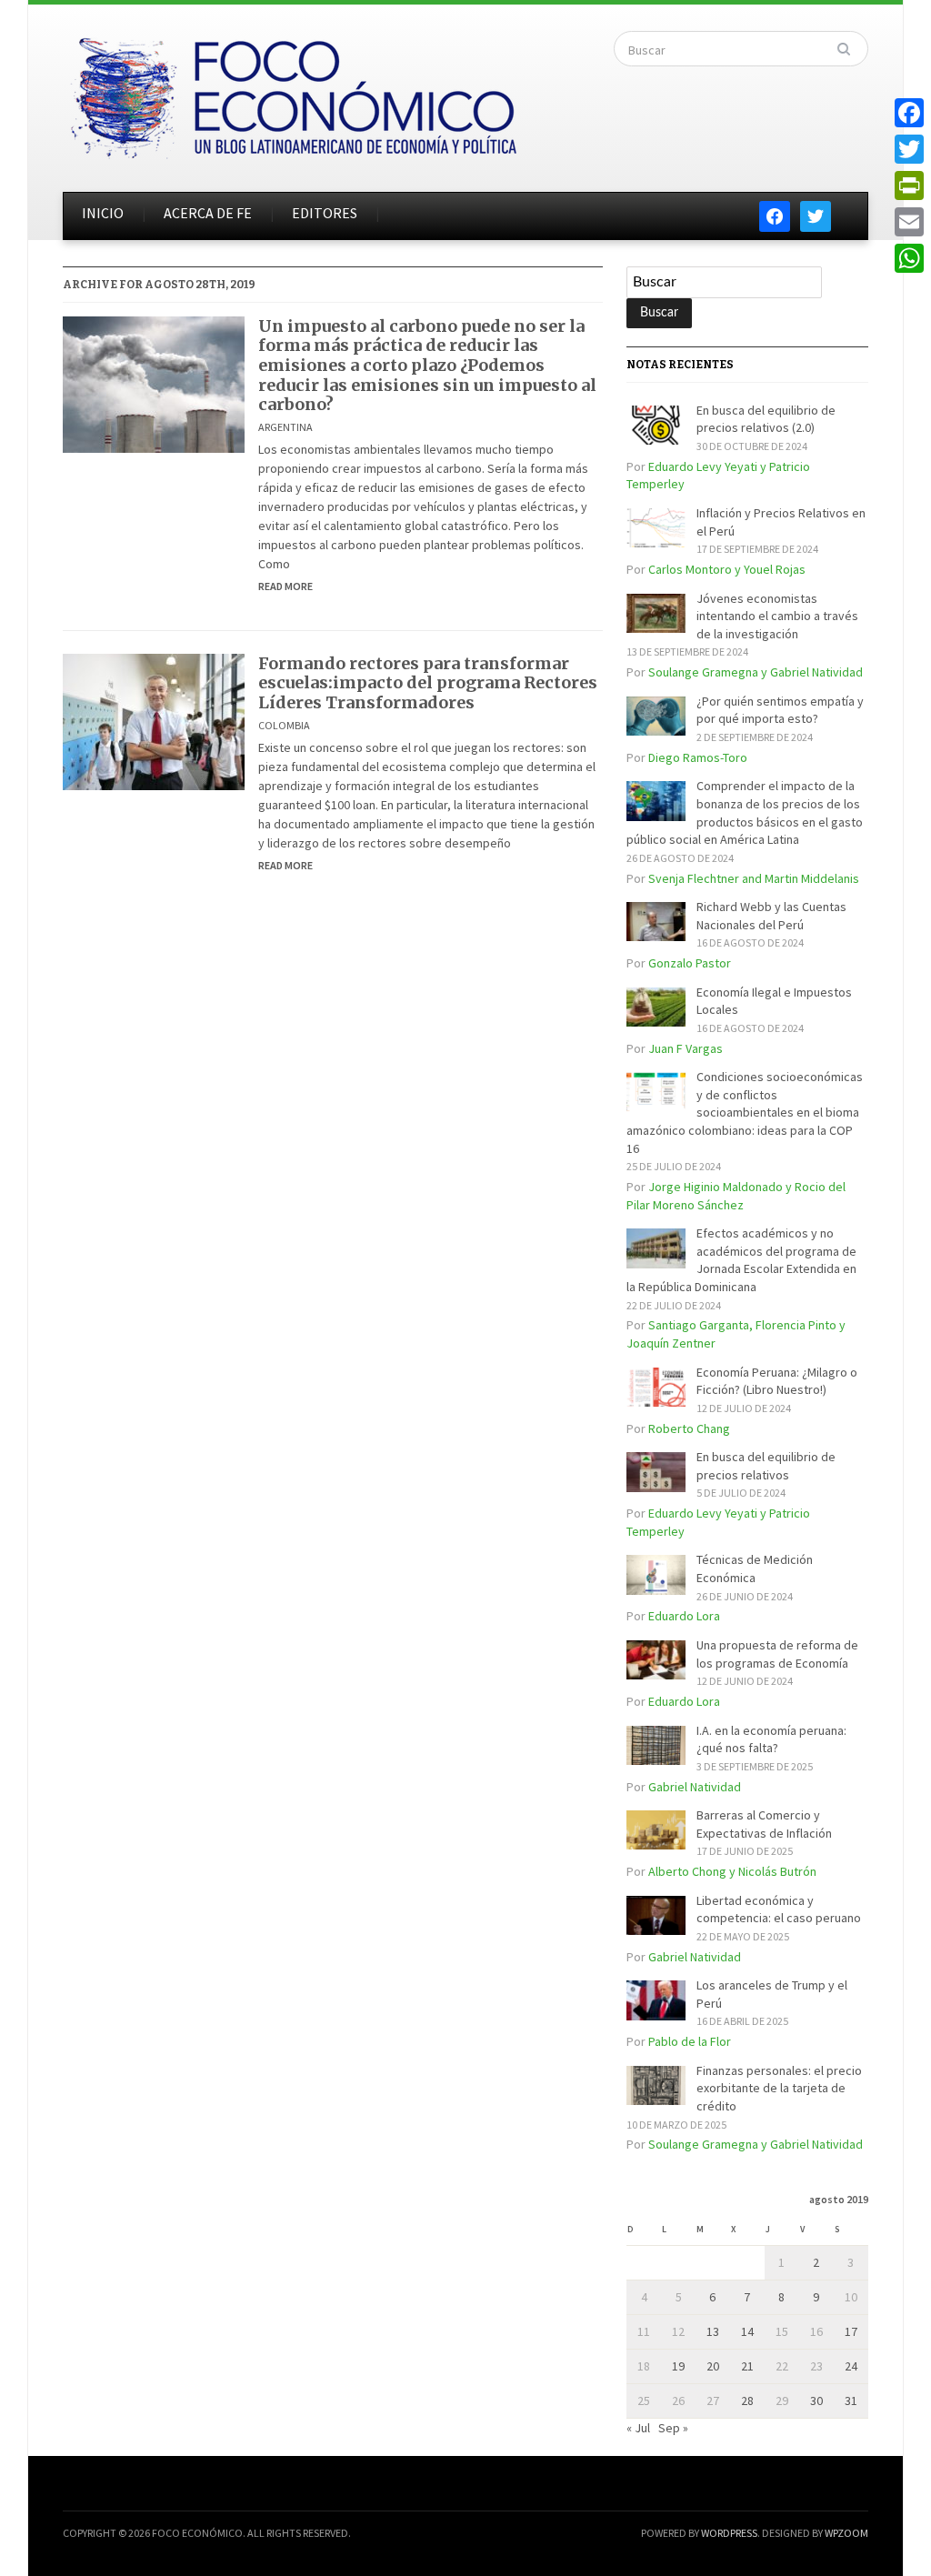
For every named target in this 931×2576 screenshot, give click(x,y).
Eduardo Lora (684, 1616)
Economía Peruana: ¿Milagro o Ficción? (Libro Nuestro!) (777, 1381)
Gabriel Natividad (695, 1787)
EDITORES (325, 213)
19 (678, 2366)
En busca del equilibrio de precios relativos (766, 1466)
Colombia (284, 725)
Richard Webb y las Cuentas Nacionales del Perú (771, 916)
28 (747, 2401)
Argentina (285, 427)
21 (747, 2366)
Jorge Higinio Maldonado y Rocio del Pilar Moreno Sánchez (736, 1196)
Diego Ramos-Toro (698, 757)
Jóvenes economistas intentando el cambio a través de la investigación (777, 616)
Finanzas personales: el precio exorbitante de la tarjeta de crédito (779, 2088)
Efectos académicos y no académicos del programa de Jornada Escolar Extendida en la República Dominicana (741, 1260)
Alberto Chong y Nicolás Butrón (732, 1871)
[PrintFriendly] (909, 185)
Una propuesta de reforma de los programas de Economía (777, 1654)
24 (851, 2366)
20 (713, 2366)
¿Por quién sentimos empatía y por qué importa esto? (780, 710)
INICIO (103, 213)
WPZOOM (846, 2533)
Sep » (673, 2428)
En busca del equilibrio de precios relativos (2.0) (766, 419)
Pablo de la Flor (690, 2041)
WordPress (729, 2533)
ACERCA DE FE (208, 213)
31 (851, 2401)
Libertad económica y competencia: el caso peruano (779, 1909)
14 (747, 2331)
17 (851, 2331)
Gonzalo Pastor (690, 963)
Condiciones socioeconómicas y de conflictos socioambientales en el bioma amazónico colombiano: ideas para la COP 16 (745, 1112)
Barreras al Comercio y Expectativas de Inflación (764, 1824)
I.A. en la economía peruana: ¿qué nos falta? (771, 1739)
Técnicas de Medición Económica (755, 1569)
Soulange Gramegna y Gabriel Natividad (756, 672)
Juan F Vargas (686, 1048)
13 (713, 2331)
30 (816, 2401)
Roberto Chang (689, 1428)
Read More (285, 586)
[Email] (909, 222)
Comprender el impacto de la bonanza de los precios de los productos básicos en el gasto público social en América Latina (745, 812)
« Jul (638, 2428)
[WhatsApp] (909, 258)
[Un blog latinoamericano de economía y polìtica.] (293, 93)
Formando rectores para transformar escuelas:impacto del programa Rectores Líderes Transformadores (428, 683)
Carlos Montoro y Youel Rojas (727, 569)
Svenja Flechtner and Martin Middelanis (754, 878)
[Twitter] (909, 149)
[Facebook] (909, 113)
